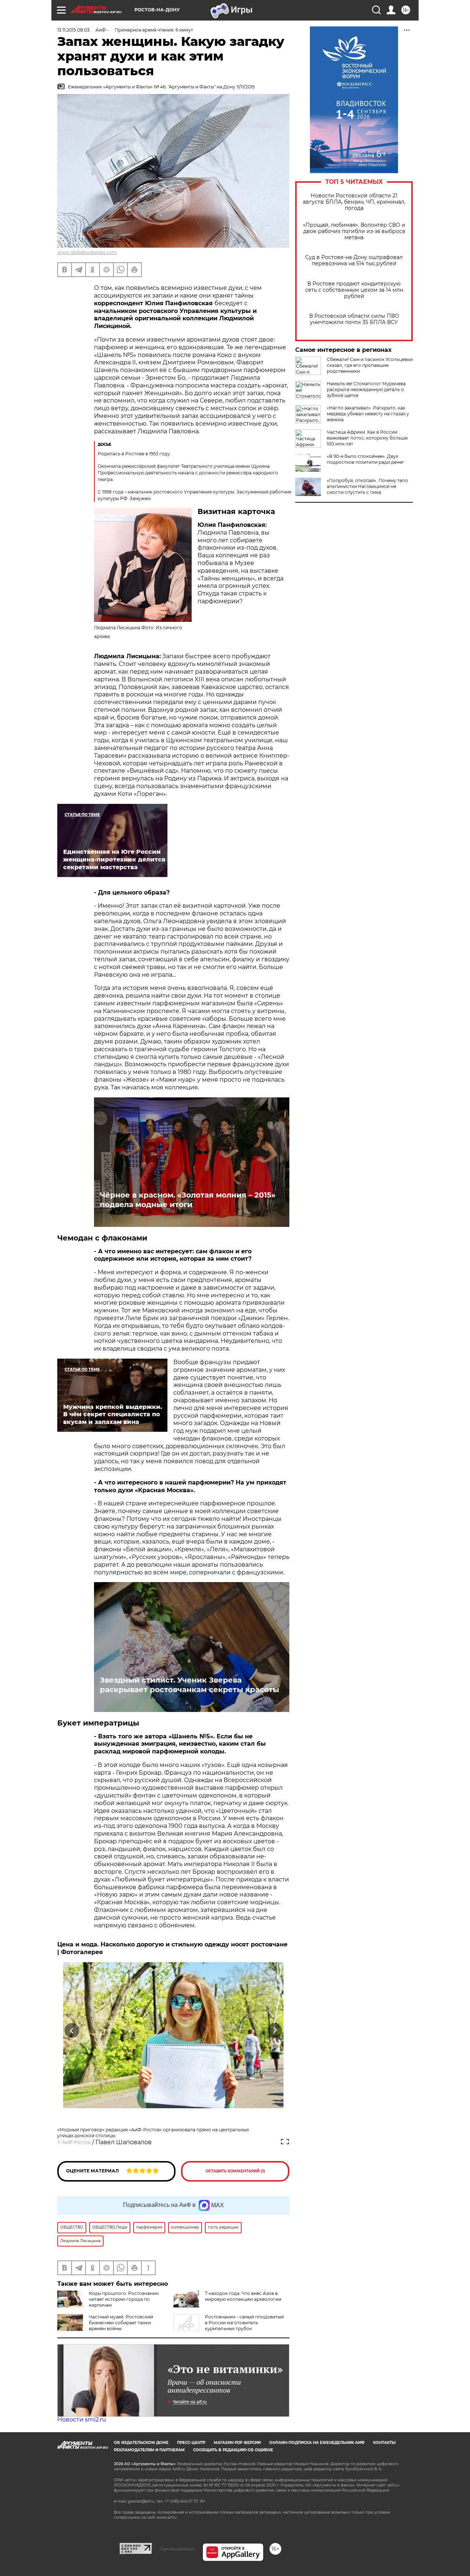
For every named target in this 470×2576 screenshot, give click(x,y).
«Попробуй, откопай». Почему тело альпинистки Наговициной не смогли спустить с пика (367, 486)
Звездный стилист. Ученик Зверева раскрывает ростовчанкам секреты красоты (189, 1685)
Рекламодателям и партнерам (149, 2450)
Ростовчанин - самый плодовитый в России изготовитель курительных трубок (244, 2323)
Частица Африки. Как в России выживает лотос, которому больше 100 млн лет (367, 438)
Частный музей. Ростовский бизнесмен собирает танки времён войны (121, 2323)
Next (275, 2031)
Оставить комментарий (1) (235, 2171)
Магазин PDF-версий (237, 2443)
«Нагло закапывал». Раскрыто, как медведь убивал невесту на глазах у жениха (368, 414)
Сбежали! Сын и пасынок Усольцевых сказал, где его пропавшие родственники (370, 365)
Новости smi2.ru (82, 2420)
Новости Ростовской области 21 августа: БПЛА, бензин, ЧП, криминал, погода (354, 202)
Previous (72, 2031)
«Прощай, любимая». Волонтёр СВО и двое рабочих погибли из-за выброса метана (354, 231)
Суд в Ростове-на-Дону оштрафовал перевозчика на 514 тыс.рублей (354, 260)
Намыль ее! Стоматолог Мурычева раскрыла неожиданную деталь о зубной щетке (366, 389)
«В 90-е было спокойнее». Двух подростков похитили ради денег (366, 459)
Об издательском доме (141, 2443)
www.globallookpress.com (87, 252)
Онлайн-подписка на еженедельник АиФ (317, 2443)
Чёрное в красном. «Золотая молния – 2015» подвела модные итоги (188, 1200)
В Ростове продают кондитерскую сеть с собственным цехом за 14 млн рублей (354, 290)
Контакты (384, 2443)
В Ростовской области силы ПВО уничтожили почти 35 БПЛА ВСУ (354, 319)
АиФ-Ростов (76, 2142)
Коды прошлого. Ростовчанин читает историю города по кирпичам (124, 2299)
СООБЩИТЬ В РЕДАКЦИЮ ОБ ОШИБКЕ (233, 2450)
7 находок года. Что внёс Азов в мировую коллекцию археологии (243, 2296)
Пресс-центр (191, 2443)
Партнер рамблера (177, 2549)
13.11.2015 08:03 (73, 30)
